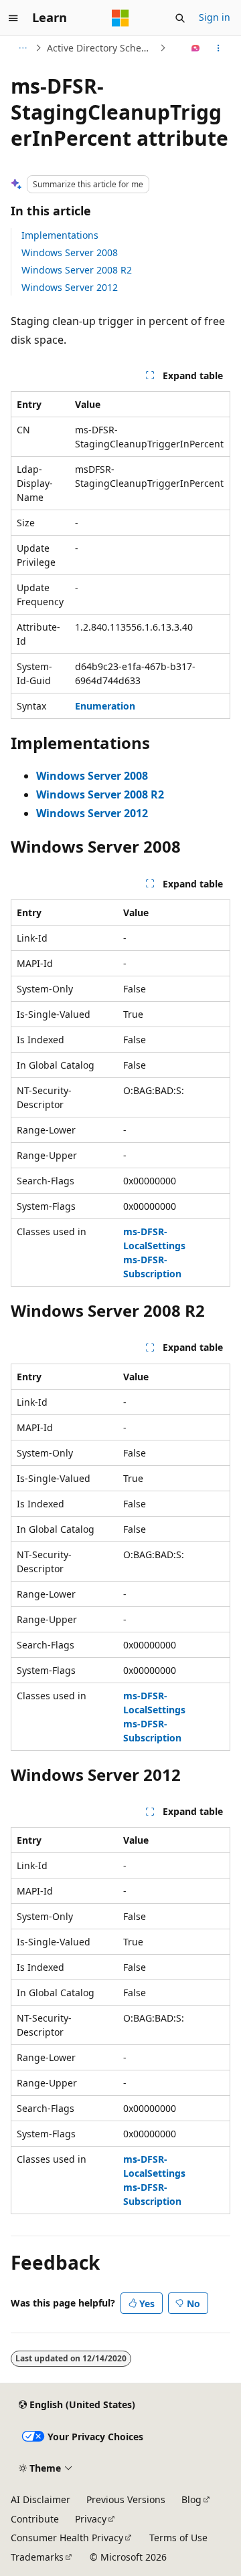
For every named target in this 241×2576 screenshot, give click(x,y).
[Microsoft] (120, 18)
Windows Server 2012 (70, 287)
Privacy (91, 2519)
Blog (191, 2499)
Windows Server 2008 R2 (77, 270)
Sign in (215, 17)
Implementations (60, 235)
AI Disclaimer (41, 2499)
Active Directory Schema (101, 48)
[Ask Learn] (196, 48)
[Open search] (180, 18)
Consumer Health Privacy (67, 2538)
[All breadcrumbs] (22, 48)
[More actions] (219, 48)
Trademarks (37, 2557)
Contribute (35, 2519)
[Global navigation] (13, 18)
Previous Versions (126, 2499)
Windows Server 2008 (70, 252)
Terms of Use (178, 2538)
